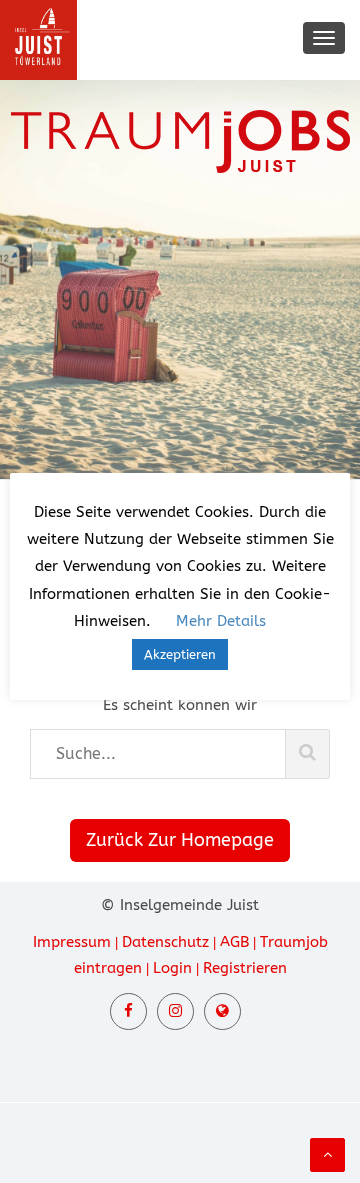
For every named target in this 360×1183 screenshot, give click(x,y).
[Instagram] (175, 1011)
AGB (234, 942)
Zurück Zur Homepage (180, 840)
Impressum (72, 942)
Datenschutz (165, 942)
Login (172, 968)
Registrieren (245, 968)
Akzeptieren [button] (180, 654)
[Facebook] (128, 1011)
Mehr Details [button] (221, 621)
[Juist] (222, 1011)
